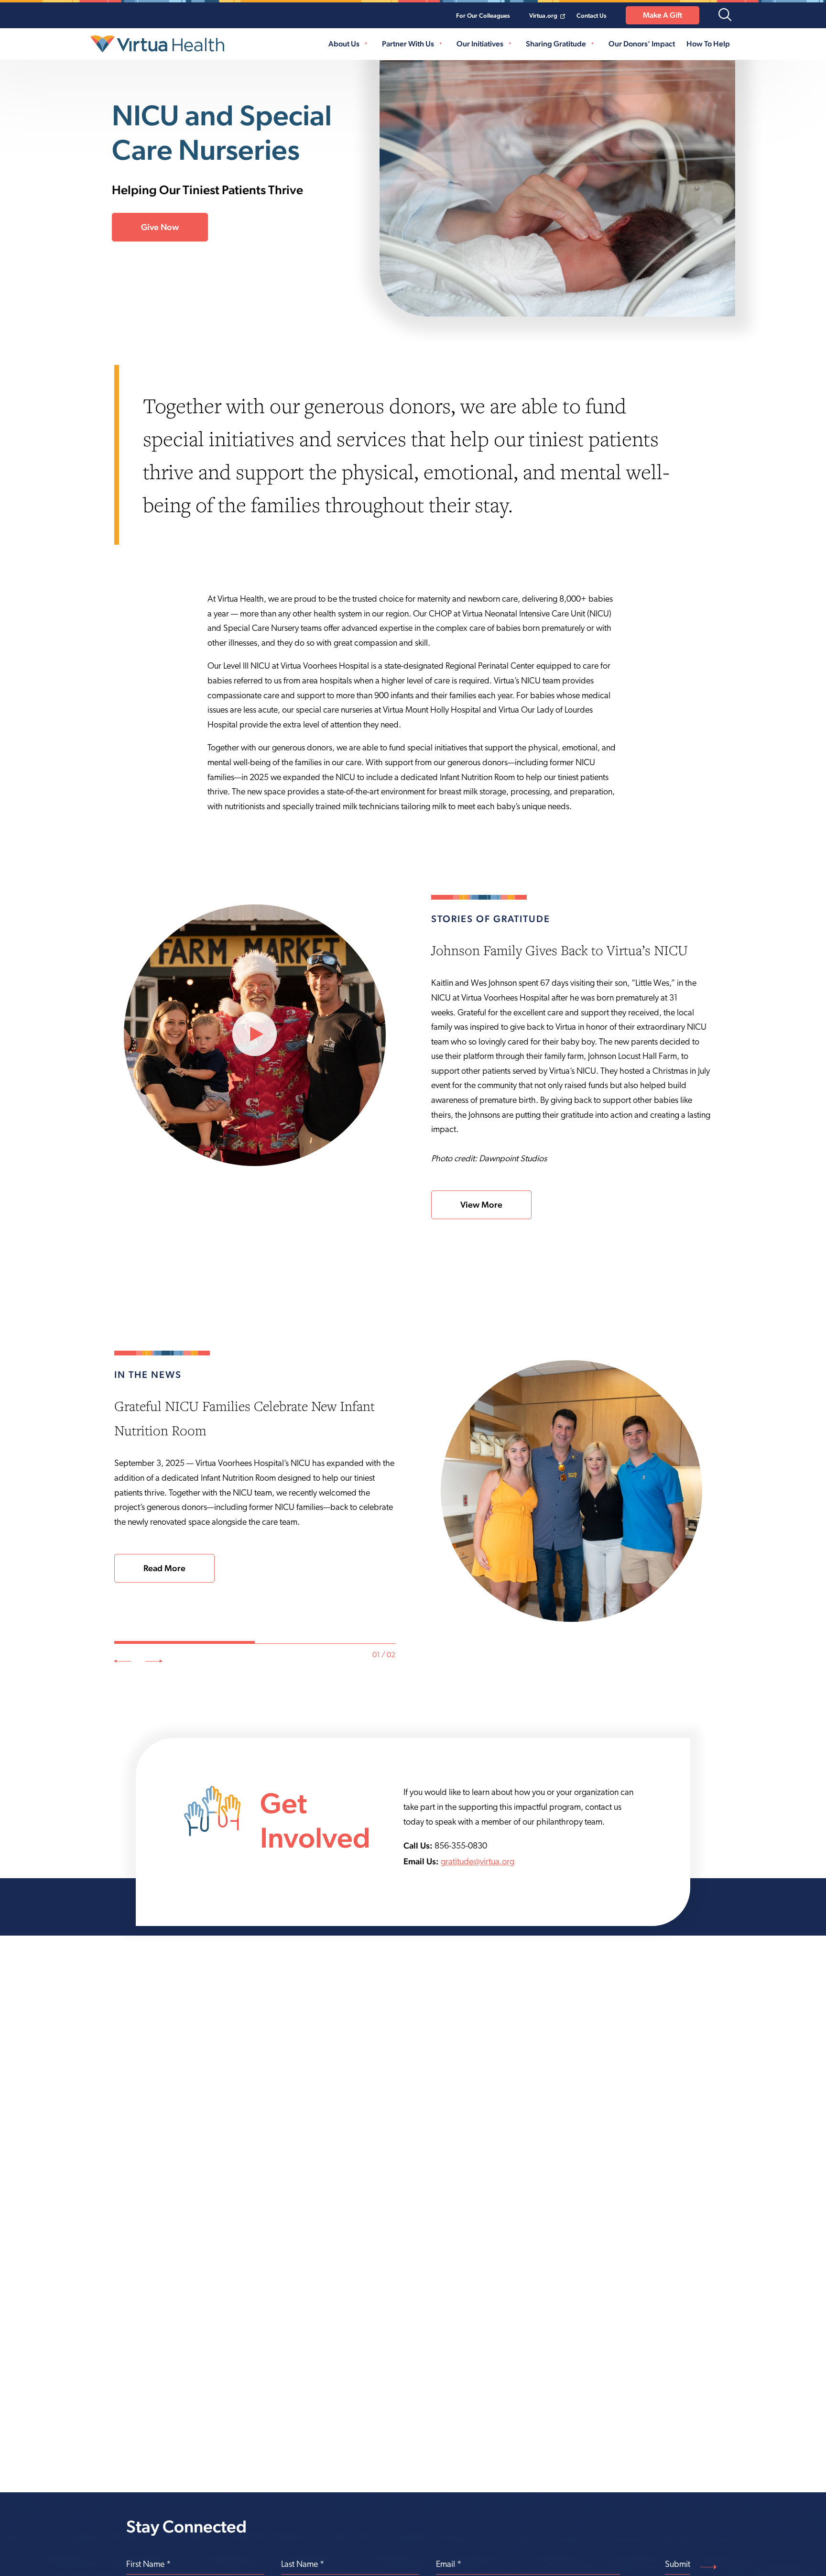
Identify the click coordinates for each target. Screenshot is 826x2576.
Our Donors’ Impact (642, 44)
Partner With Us (408, 44)
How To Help (708, 44)
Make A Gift (663, 15)
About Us (344, 44)
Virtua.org (543, 16)
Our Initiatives (480, 44)
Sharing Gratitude (556, 44)
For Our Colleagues (483, 16)
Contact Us (592, 16)
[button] (725, 16)
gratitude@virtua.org (478, 1862)
